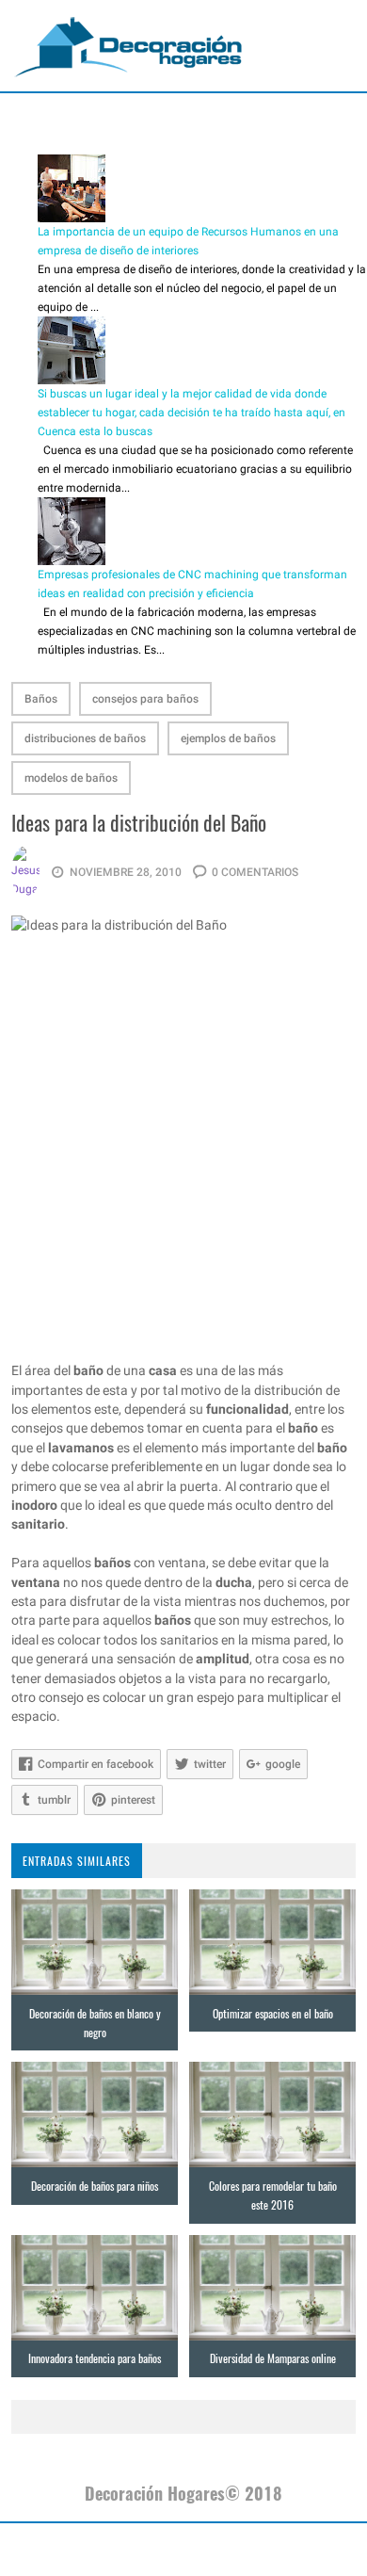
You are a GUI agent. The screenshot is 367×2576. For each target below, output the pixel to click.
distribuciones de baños (85, 738)
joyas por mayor (82, 2550)
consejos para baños (145, 699)
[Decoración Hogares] (129, 46)
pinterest (133, 1800)
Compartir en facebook (96, 1764)
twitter (210, 1764)
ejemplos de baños (228, 738)
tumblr (54, 1800)
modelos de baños (71, 778)
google (283, 1764)
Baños (41, 699)
